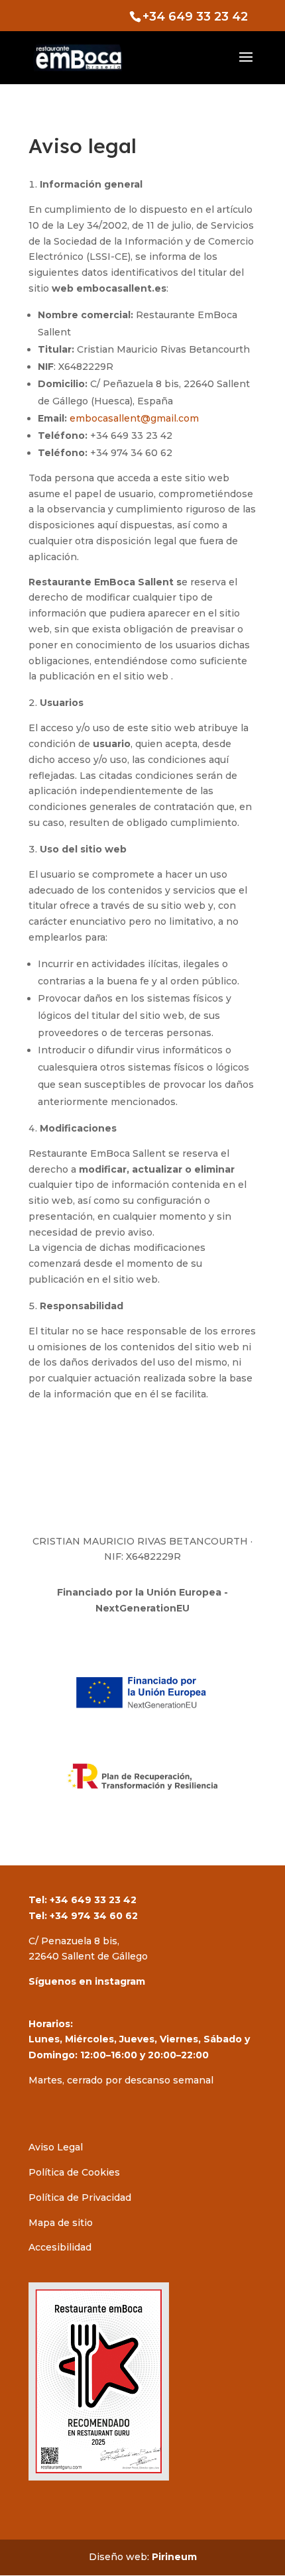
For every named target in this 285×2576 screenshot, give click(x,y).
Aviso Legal (56, 2147)
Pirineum (174, 2557)
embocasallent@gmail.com (134, 418)
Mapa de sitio (61, 2223)
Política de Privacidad (80, 2197)
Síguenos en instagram (87, 1981)
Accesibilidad (60, 2247)
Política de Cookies (74, 2172)
